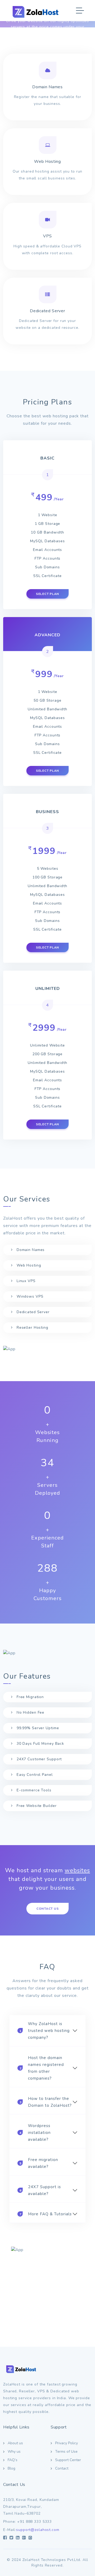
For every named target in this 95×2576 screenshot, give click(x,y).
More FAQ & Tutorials (46, 2214)
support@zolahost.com (38, 2530)
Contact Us (48, 1909)
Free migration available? (39, 2163)
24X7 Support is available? (40, 2190)
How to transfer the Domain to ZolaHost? (46, 2102)
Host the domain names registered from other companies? (42, 2068)
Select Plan (47, 594)
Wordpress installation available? (35, 2133)
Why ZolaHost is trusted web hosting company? (45, 2031)
